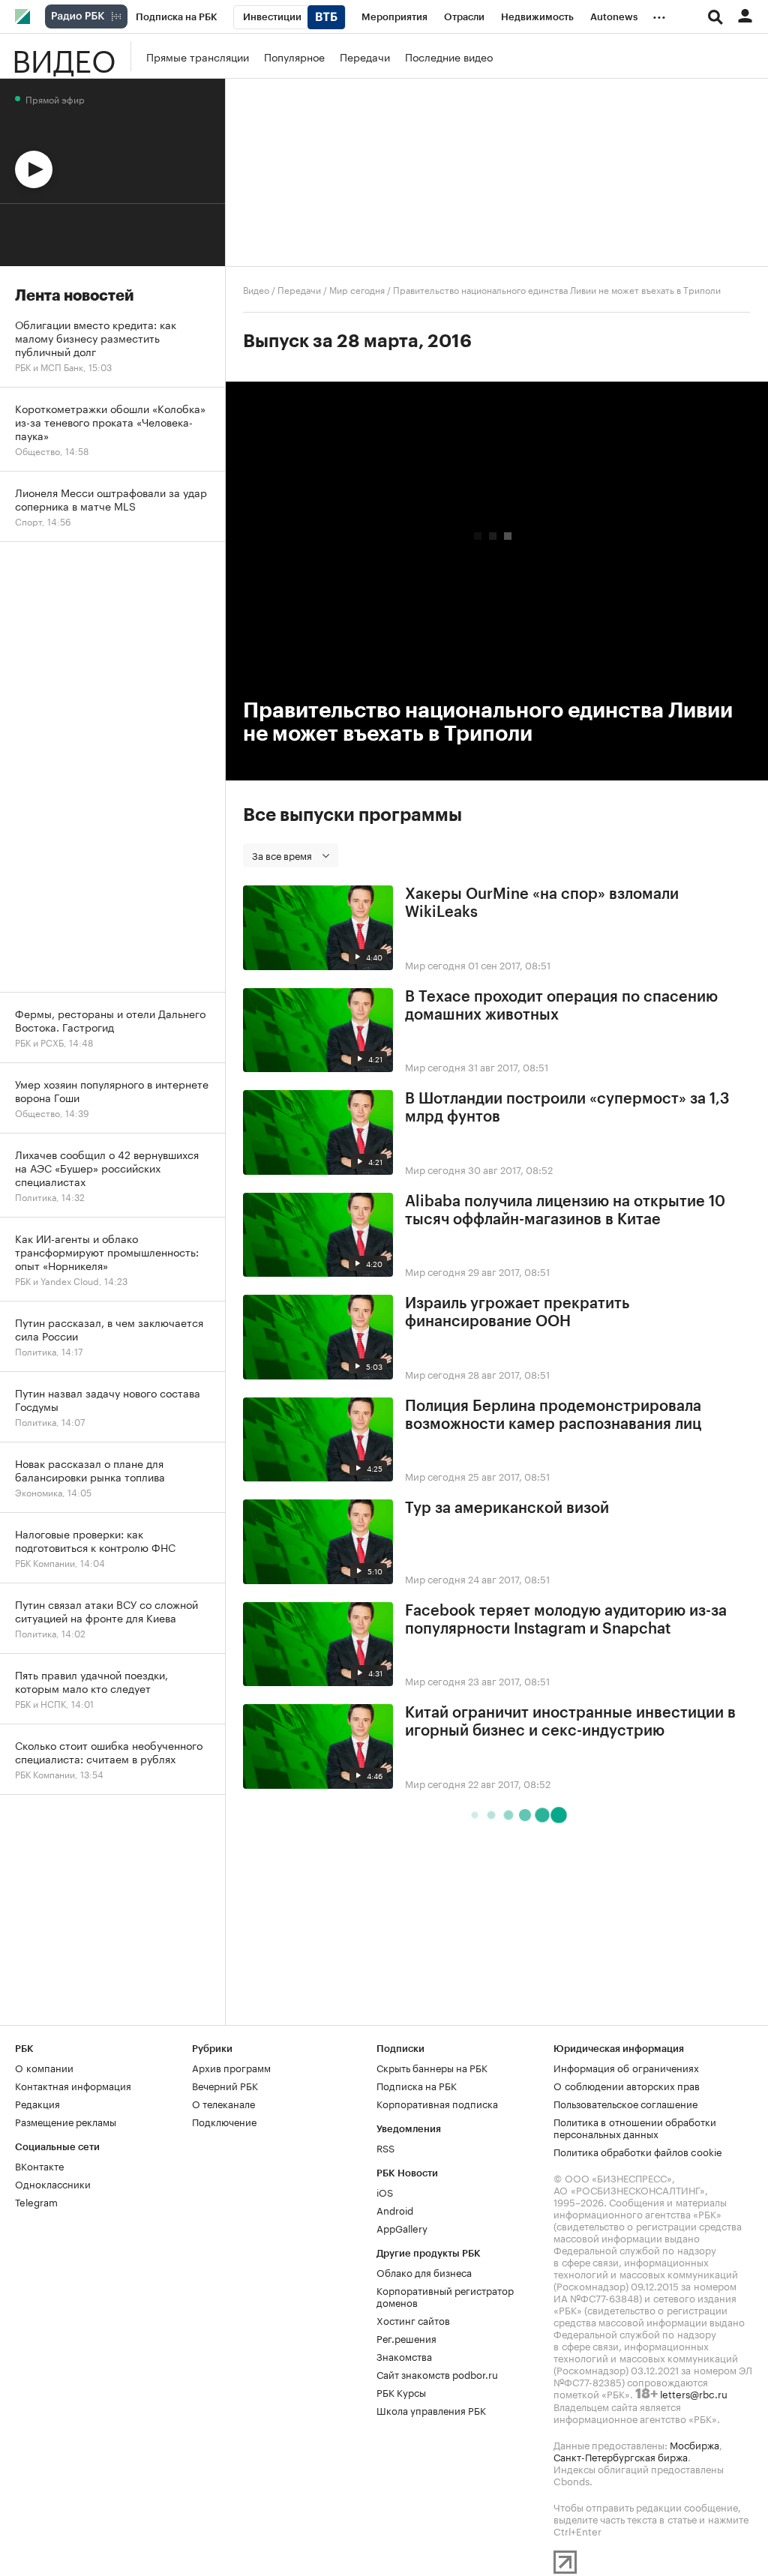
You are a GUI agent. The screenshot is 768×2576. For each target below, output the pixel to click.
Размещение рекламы (66, 2121)
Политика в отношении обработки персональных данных (635, 2127)
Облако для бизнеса (424, 2272)
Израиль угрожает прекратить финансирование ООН (517, 1313)
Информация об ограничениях (626, 2067)
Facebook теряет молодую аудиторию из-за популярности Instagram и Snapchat (566, 1620)
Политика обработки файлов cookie (638, 2151)
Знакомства (404, 2356)
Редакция (37, 2103)
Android (395, 2209)
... (659, 14)
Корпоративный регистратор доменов (445, 2296)
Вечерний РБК (225, 2085)
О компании (44, 2067)
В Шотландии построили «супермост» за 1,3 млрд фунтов (567, 1108)
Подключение (224, 2121)
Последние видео (449, 56)
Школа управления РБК (431, 2410)
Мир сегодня (357, 289)
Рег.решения (406, 2338)
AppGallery (402, 2227)
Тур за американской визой (507, 1508)
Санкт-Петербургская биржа (621, 2456)
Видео (64, 56)
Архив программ (231, 2067)
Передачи (365, 56)
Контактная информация (73, 2085)
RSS (385, 2147)
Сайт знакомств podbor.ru (437, 2374)
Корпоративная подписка (437, 2103)
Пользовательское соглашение (625, 2103)
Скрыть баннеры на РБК (432, 2067)
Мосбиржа (694, 2444)
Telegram (36, 2201)
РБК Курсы (401, 2392)
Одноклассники (53, 2183)
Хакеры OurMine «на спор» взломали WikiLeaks (542, 903)
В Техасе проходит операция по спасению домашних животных (561, 1006)
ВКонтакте (39, 2165)
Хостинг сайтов (413, 2320)
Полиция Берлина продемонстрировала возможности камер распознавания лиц (553, 1415)
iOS (385, 2191)
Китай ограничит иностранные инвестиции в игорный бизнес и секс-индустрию (570, 1722)
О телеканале (223, 2103)
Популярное (294, 56)
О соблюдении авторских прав (627, 2085)
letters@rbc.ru (694, 2393)
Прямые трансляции (198, 56)
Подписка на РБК (417, 2085)
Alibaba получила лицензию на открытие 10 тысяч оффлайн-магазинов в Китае (565, 1211)
